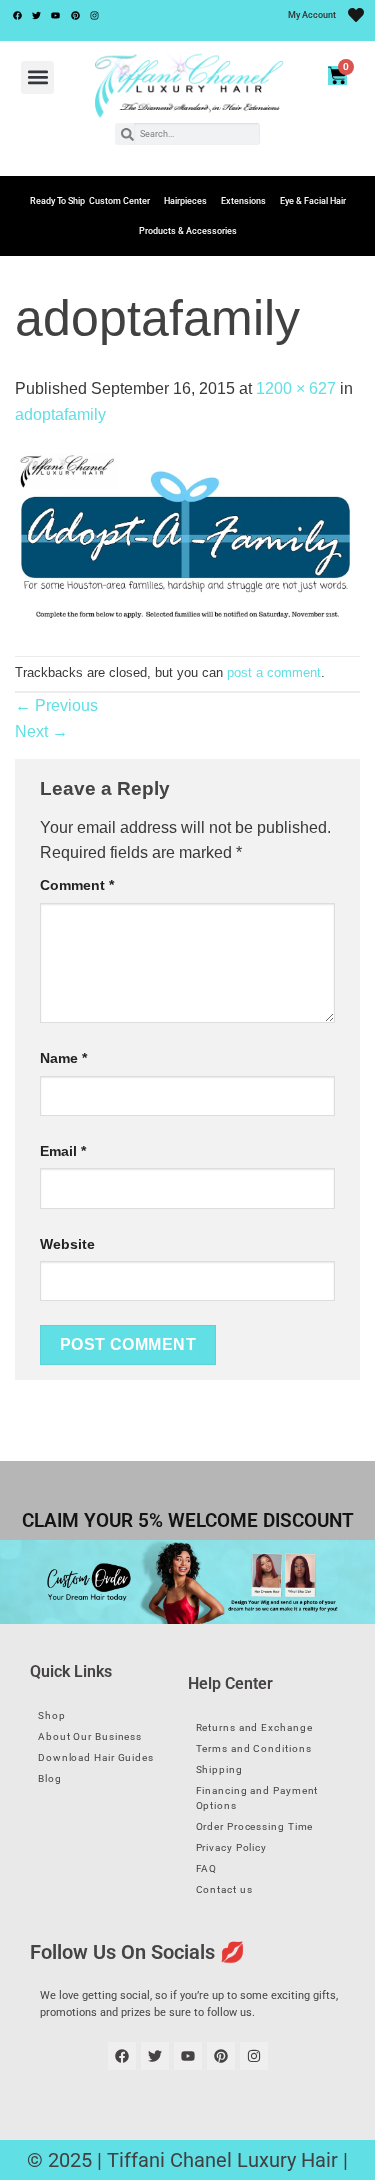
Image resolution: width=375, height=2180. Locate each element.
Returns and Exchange (254, 1727)
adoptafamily (60, 414)
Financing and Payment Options (257, 1798)
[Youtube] (56, 15)
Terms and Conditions (254, 1748)
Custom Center (119, 201)
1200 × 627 (296, 388)
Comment (77, 885)
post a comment (274, 672)
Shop (52, 1715)
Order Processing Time (255, 1826)
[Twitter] (36, 15)
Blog (50, 1778)
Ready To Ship (57, 201)
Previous (56, 705)
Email (63, 1151)
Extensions (243, 201)
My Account (312, 15)
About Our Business (90, 1736)
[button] (37, 77)
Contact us (224, 1889)
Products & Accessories (188, 231)
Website (67, 1244)
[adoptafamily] (187, 540)
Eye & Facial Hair (313, 201)
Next (41, 731)
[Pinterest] (75, 15)
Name (63, 1058)
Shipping (219, 1769)
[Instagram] (95, 15)
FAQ (207, 1868)
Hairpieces (185, 201)
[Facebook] (17, 15)
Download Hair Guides (96, 1757)
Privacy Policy (232, 1847)
